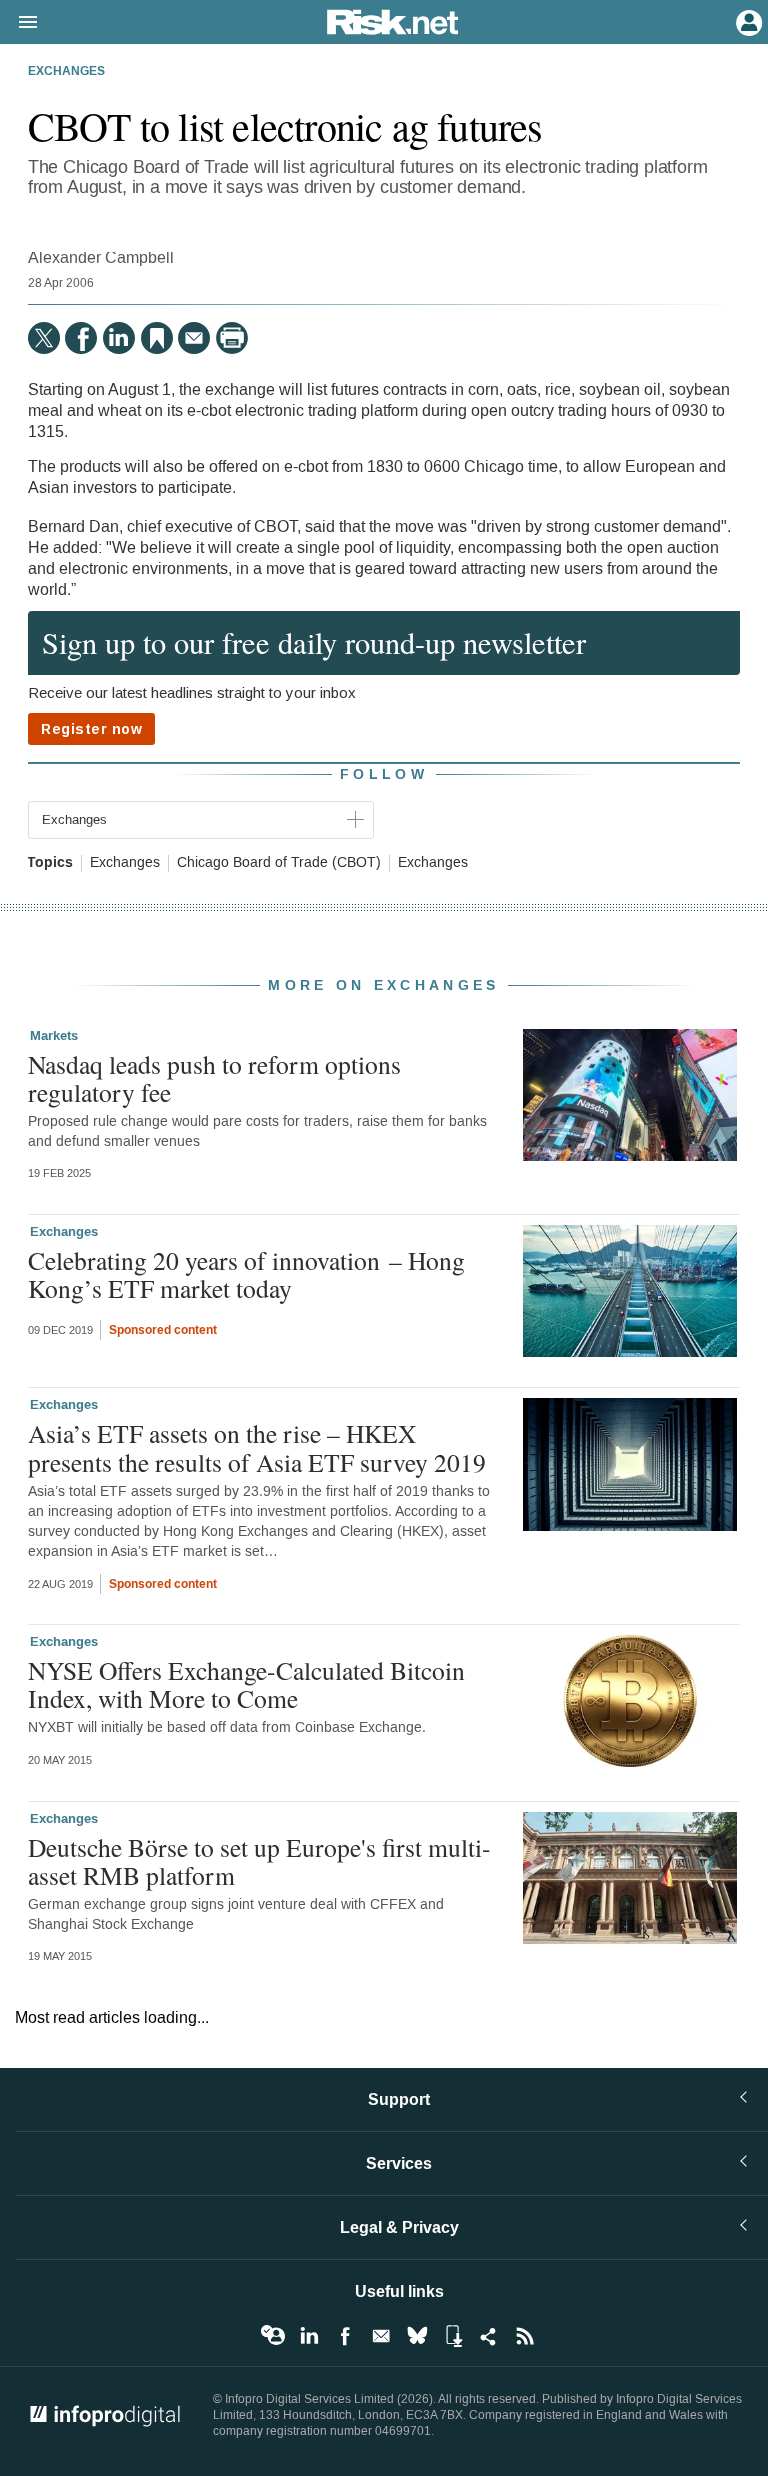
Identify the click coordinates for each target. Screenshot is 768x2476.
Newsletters (381, 2336)
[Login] (747, 21)
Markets (54, 1036)
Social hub (489, 2336)
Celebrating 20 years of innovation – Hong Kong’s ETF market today (246, 1274)
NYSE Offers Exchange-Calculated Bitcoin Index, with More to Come (246, 1684)
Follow (384, 774)
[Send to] (194, 338)
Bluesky (417, 2336)
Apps (453, 2336)
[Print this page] (232, 338)
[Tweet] (44, 338)
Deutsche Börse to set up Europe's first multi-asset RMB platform (259, 1861)
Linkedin (309, 2336)
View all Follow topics (273, 2336)
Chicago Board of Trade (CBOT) (279, 863)
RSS (525, 2336)
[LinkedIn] (119, 338)
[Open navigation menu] (19, 23)
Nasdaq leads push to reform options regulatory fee (214, 1078)
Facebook (345, 2336)
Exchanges (66, 72)
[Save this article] (157, 338)
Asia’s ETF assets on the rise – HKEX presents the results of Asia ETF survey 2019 (257, 1447)
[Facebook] (81, 338)
